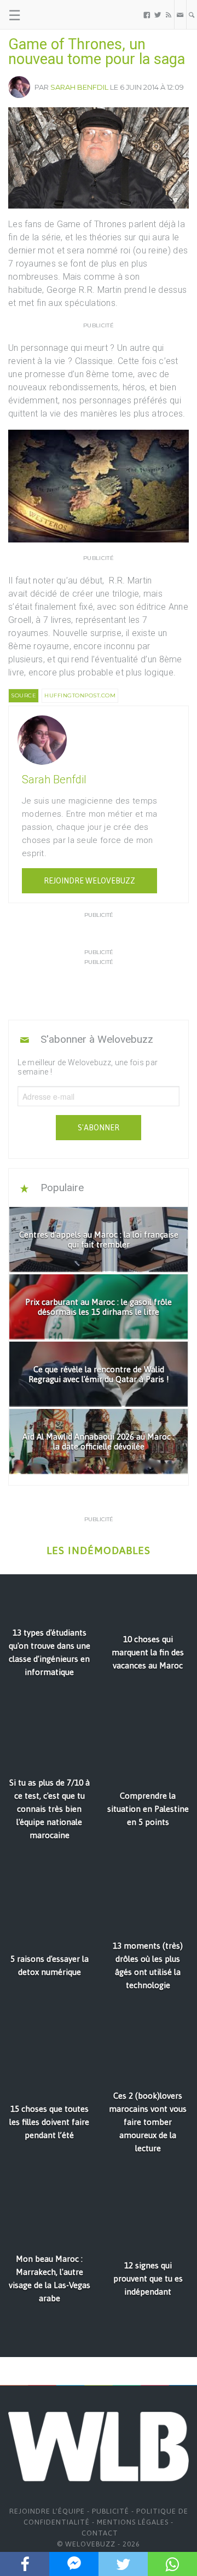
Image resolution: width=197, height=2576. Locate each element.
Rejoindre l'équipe (47, 2511)
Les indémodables (99, 1550)
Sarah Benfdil (79, 87)
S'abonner (99, 1128)
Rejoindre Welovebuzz (89, 881)
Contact (100, 2533)
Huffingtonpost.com (80, 695)
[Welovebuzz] (50, 15)
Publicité (111, 2511)
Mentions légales (133, 2522)
